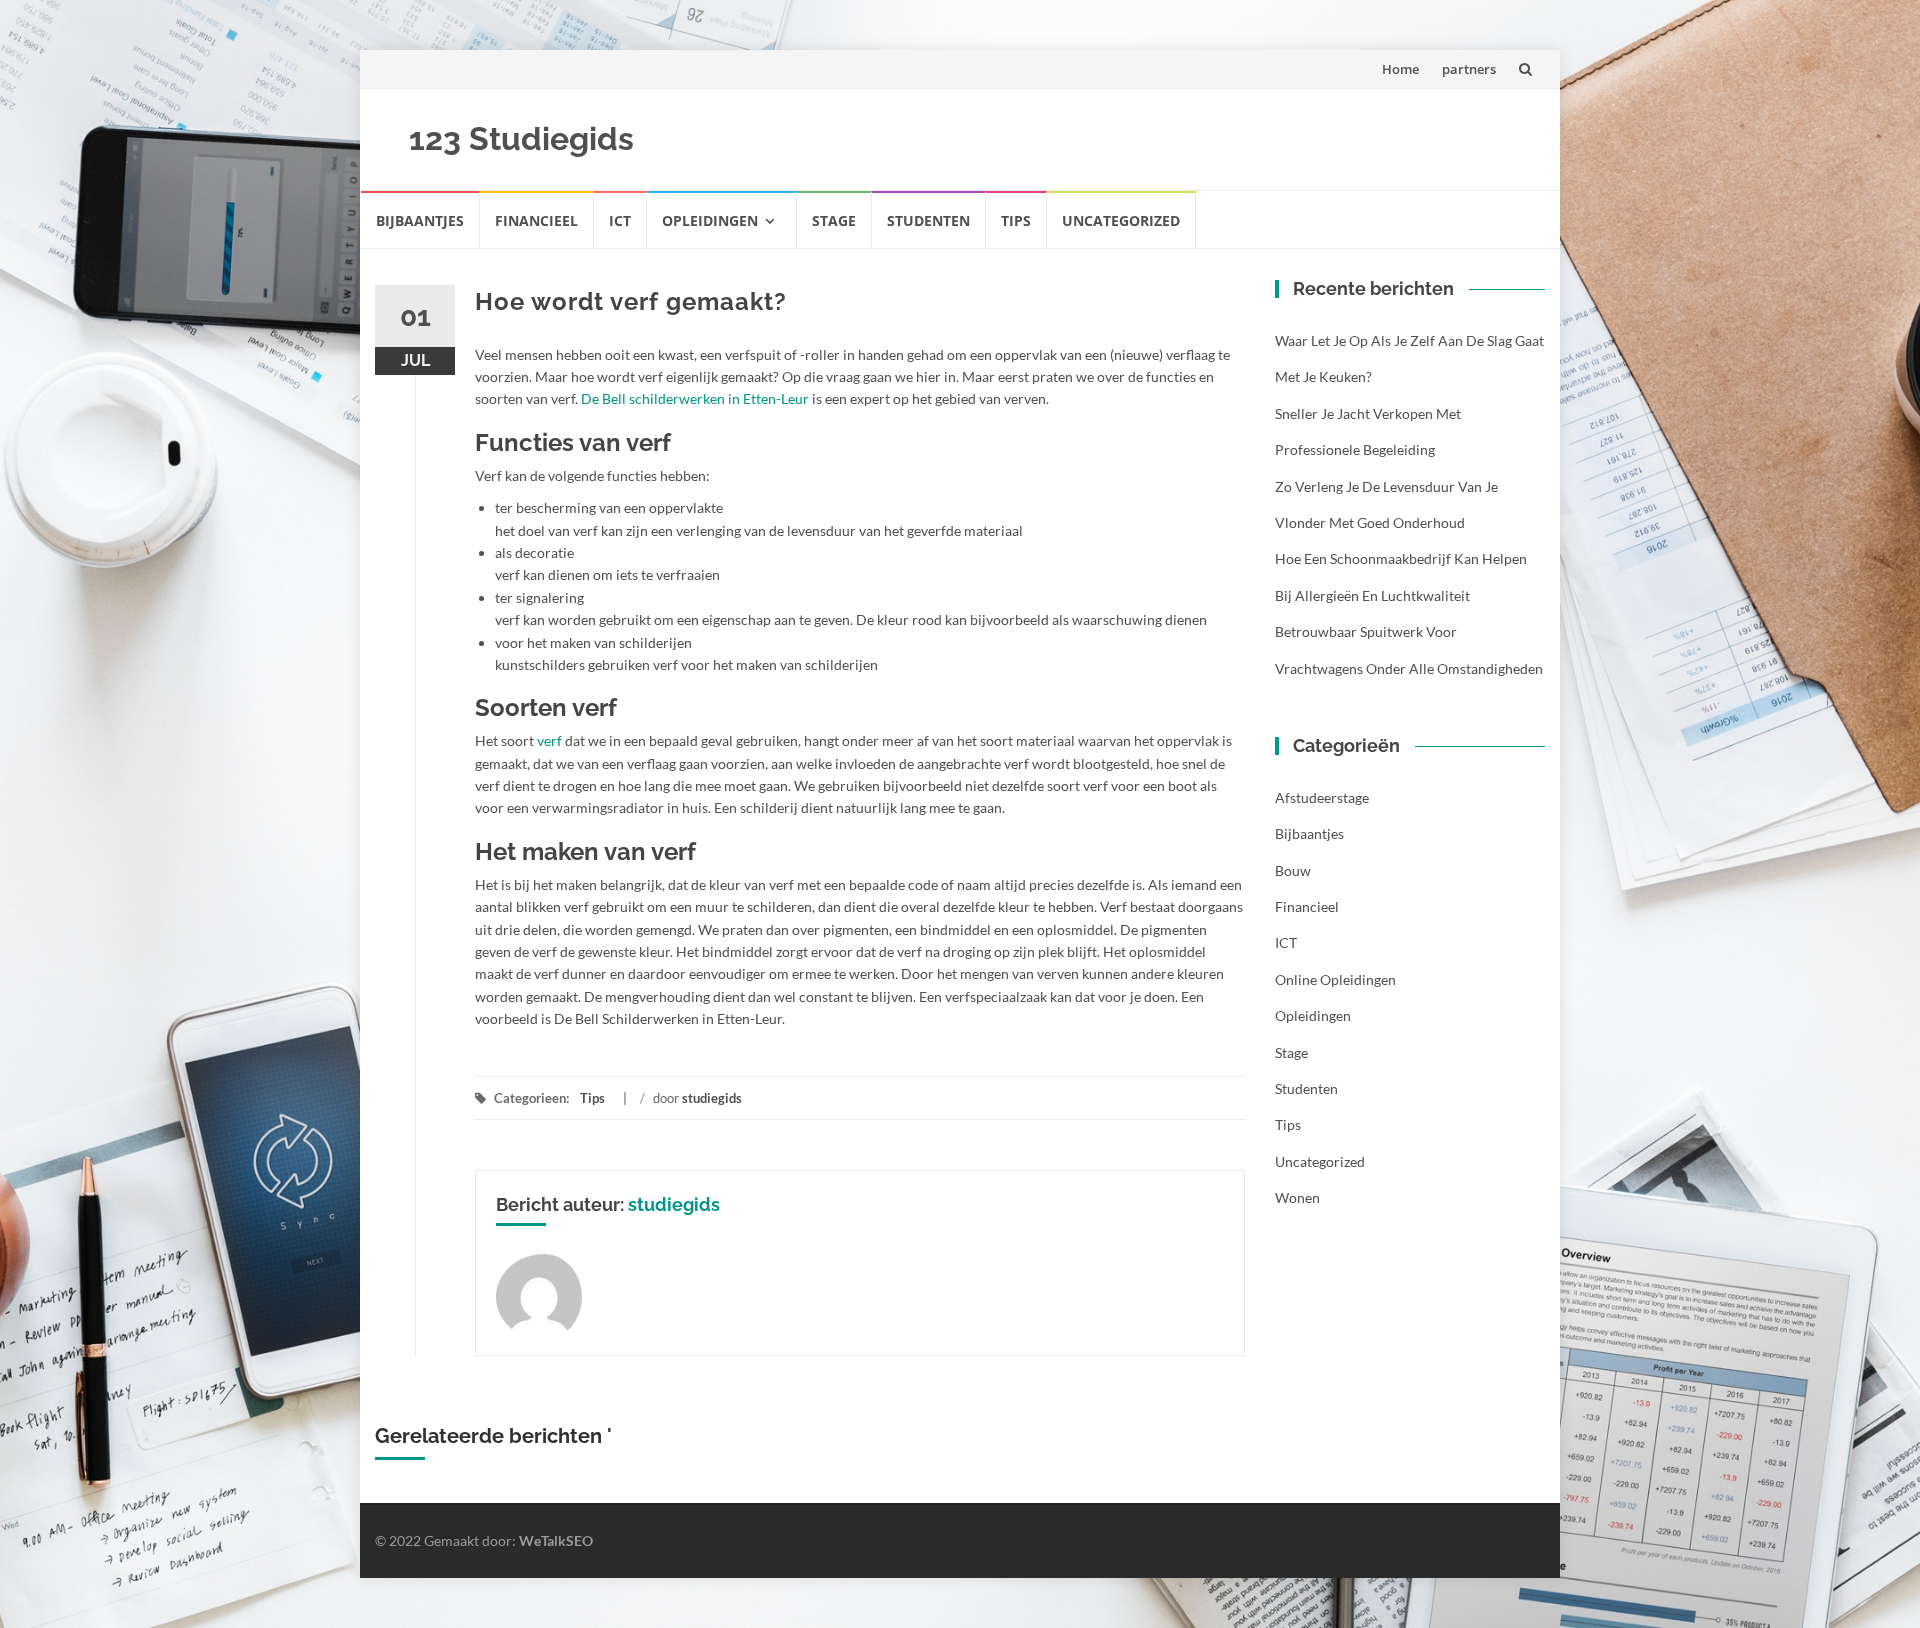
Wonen (1297, 1197)
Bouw (1293, 870)
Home (1400, 69)
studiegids (712, 1098)
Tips (1016, 220)
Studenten (928, 220)
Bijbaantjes (420, 220)
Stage (834, 220)
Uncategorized (1121, 220)
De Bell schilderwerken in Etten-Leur (695, 398)
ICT (620, 220)
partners (1469, 69)
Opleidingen (710, 220)
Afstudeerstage (1322, 797)
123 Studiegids (521, 138)
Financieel (536, 220)
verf (549, 740)
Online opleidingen (1335, 979)
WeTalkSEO (556, 1540)
